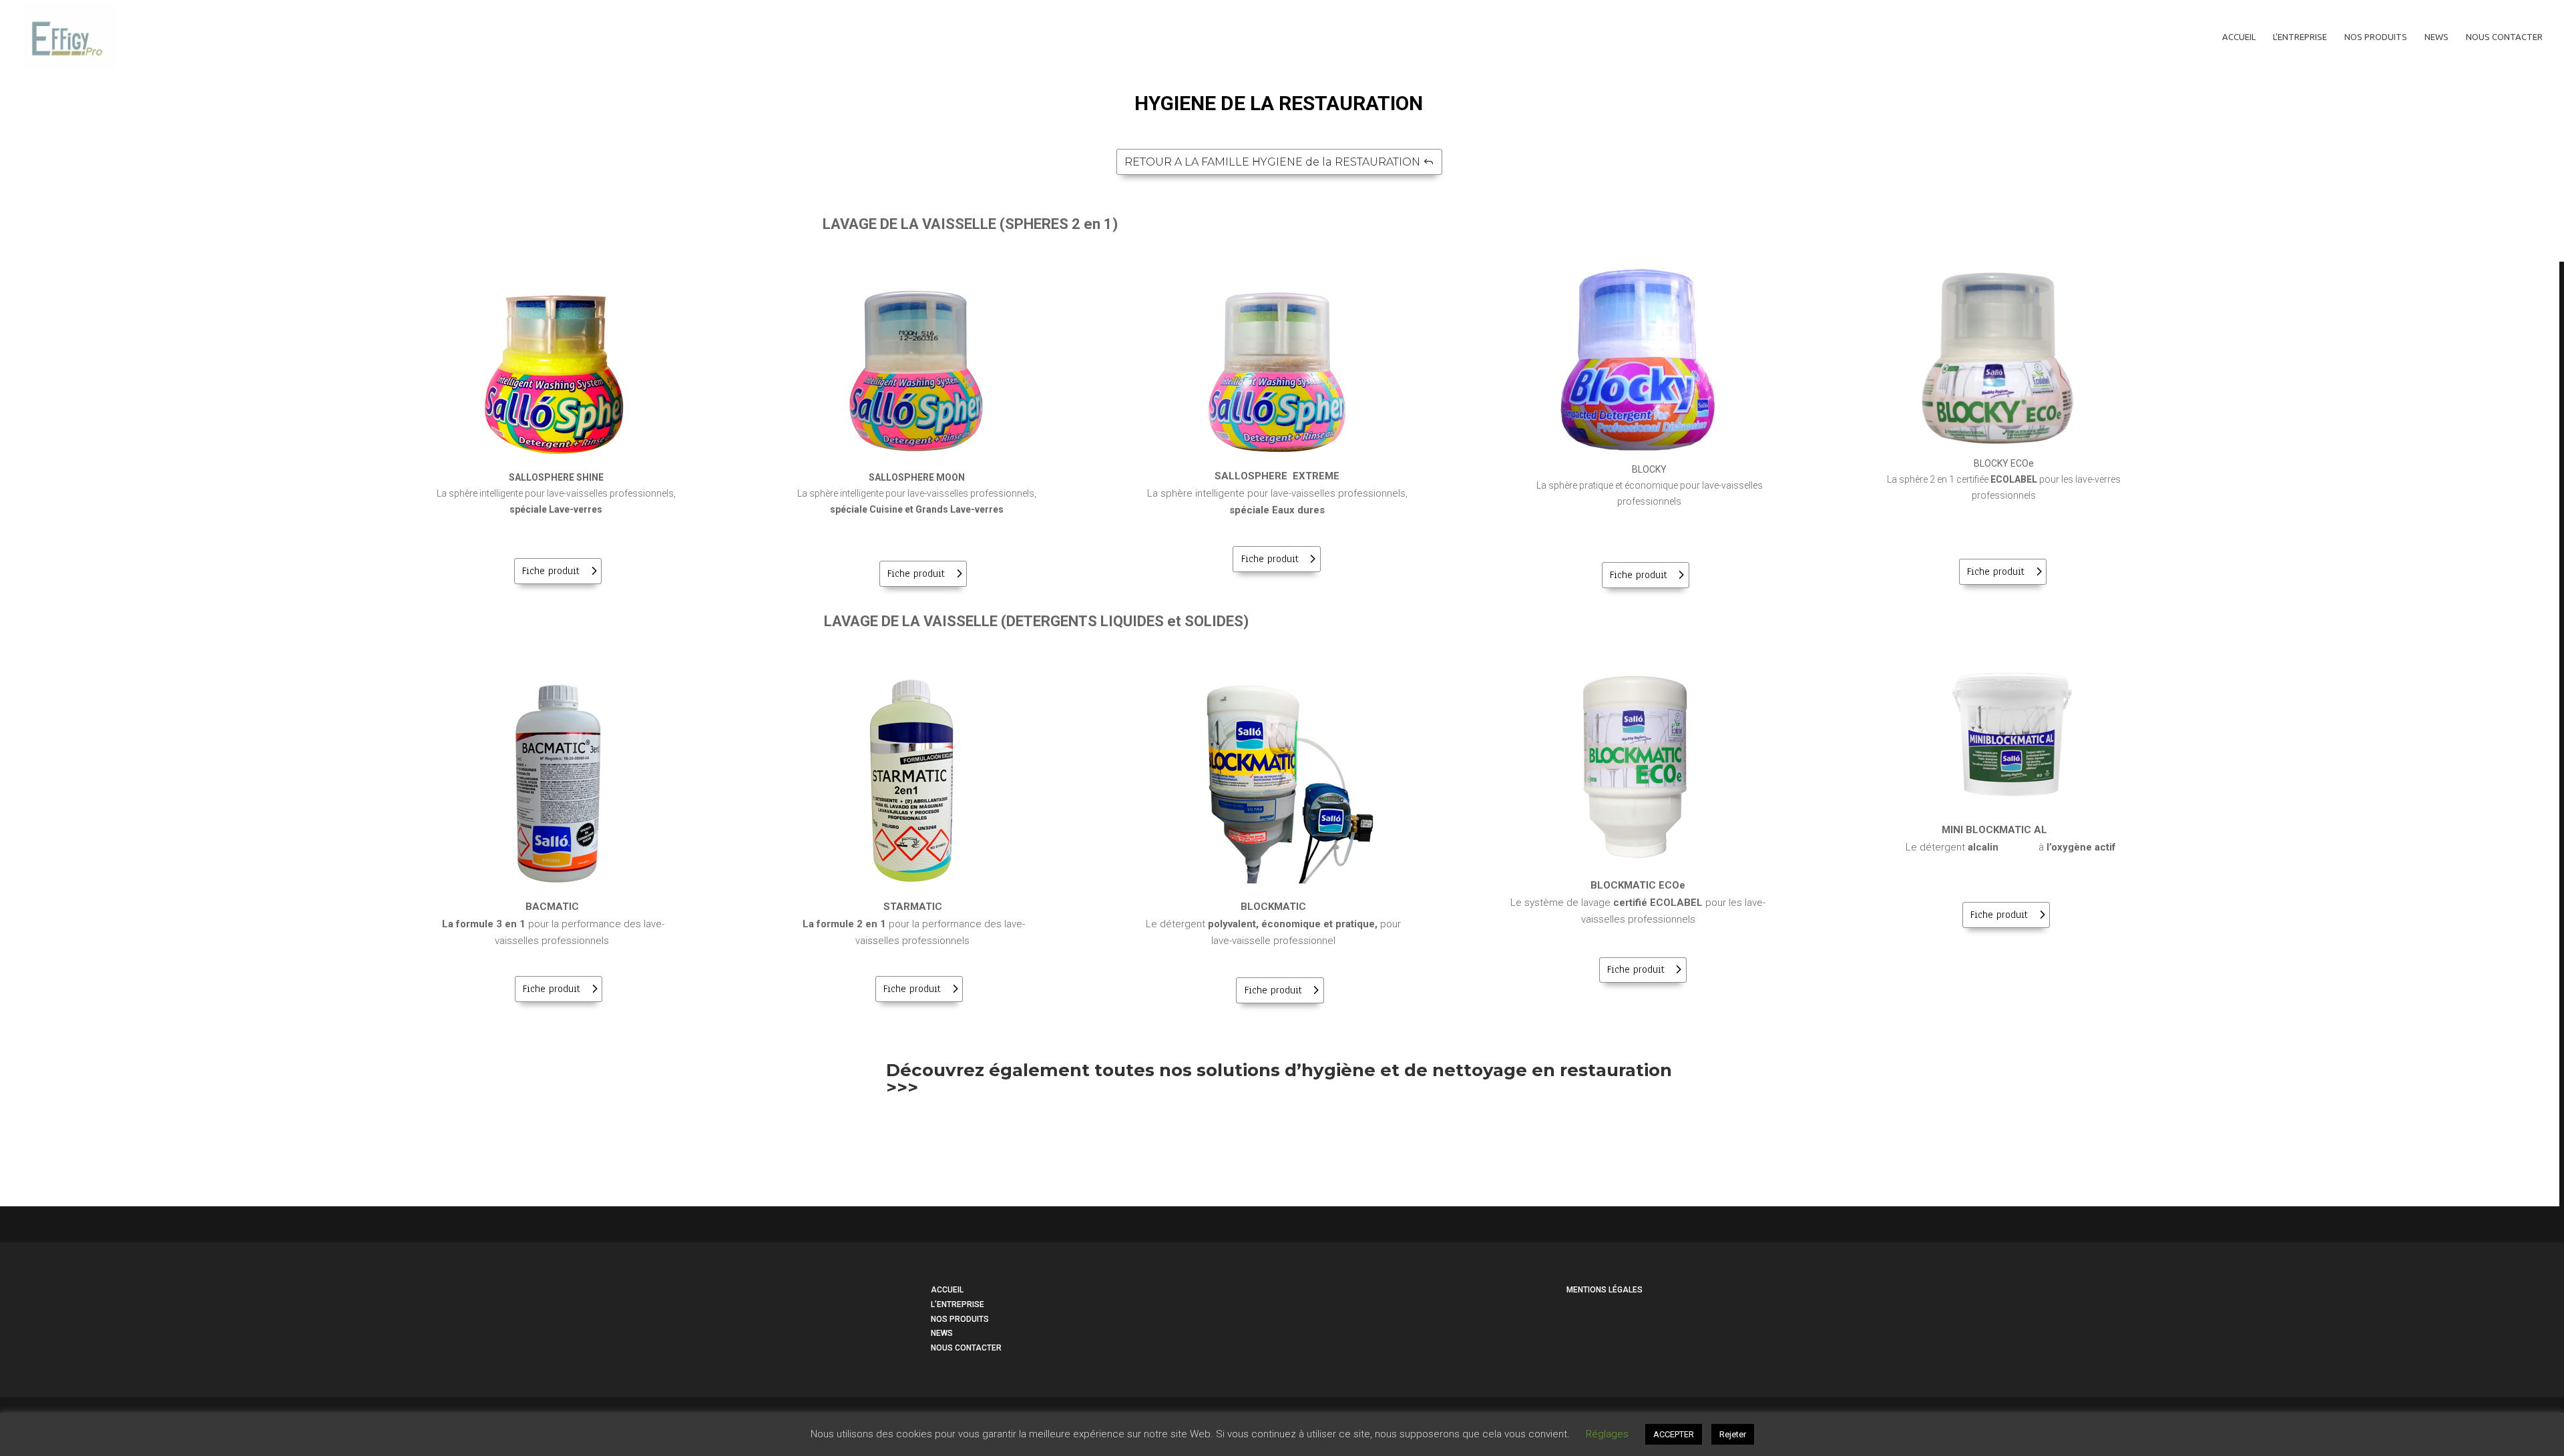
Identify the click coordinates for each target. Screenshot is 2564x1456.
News (2436, 37)
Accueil (2239, 37)
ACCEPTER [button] (1674, 1434)
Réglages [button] (1607, 1434)
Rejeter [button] (1733, 1434)
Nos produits (2376, 37)
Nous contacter (2504, 37)
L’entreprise (2300, 37)
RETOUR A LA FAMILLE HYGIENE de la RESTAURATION (1272, 162)
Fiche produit (551, 571)
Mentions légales (1605, 1290)
